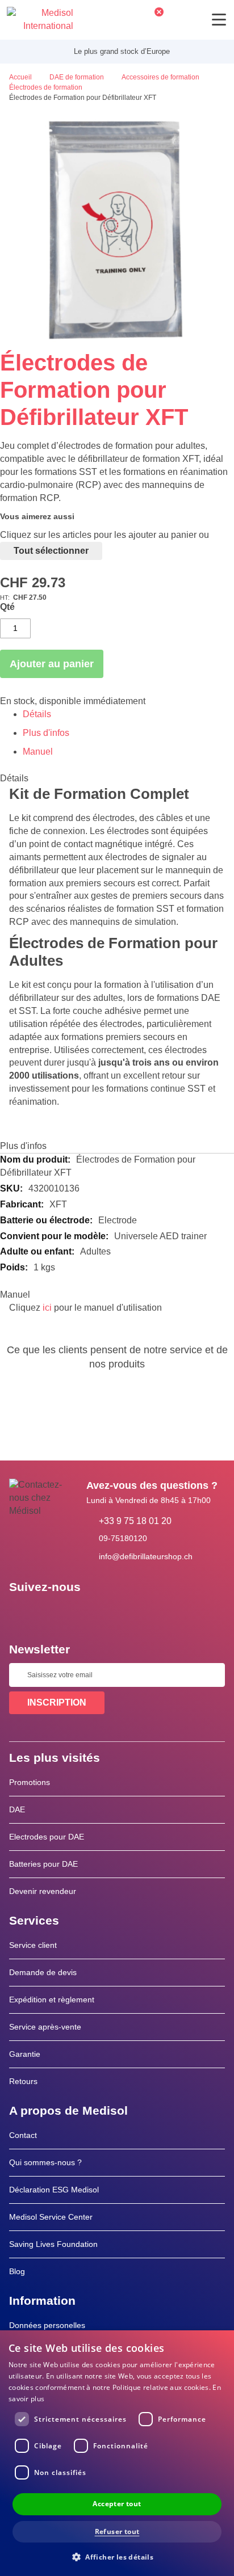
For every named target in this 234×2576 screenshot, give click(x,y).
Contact (23, 2135)
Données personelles (47, 2325)
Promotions (30, 1782)
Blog (17, 2271)
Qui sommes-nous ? (45, 2162)
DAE (17, 1809)
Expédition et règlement (52, 2000)
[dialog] (117, 2453)
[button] (117, 2556)
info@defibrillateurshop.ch (146, 1556)
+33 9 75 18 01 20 (135, 1521)
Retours (23, 2081)
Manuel (38, 752)
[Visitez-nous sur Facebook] (21, 1613)
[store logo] (40, 20)
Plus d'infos (46, 733)
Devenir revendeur (43, 1891)
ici (47, 1308)
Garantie (25, 2054)
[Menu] (219, 20)
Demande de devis (43, 1972)
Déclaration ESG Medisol (54, 2190)
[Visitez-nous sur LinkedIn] (54, 1613)
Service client (33, 1945)
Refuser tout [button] (117, 2531)
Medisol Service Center (51, 2217)
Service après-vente (45, 2027)
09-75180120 (123, 1538)
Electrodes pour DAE (47, 1837)
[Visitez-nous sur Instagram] (87, 1613)
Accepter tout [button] (117, 2504)
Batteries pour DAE (43, 1864)
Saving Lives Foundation (53, 2244)
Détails (37, 714)
